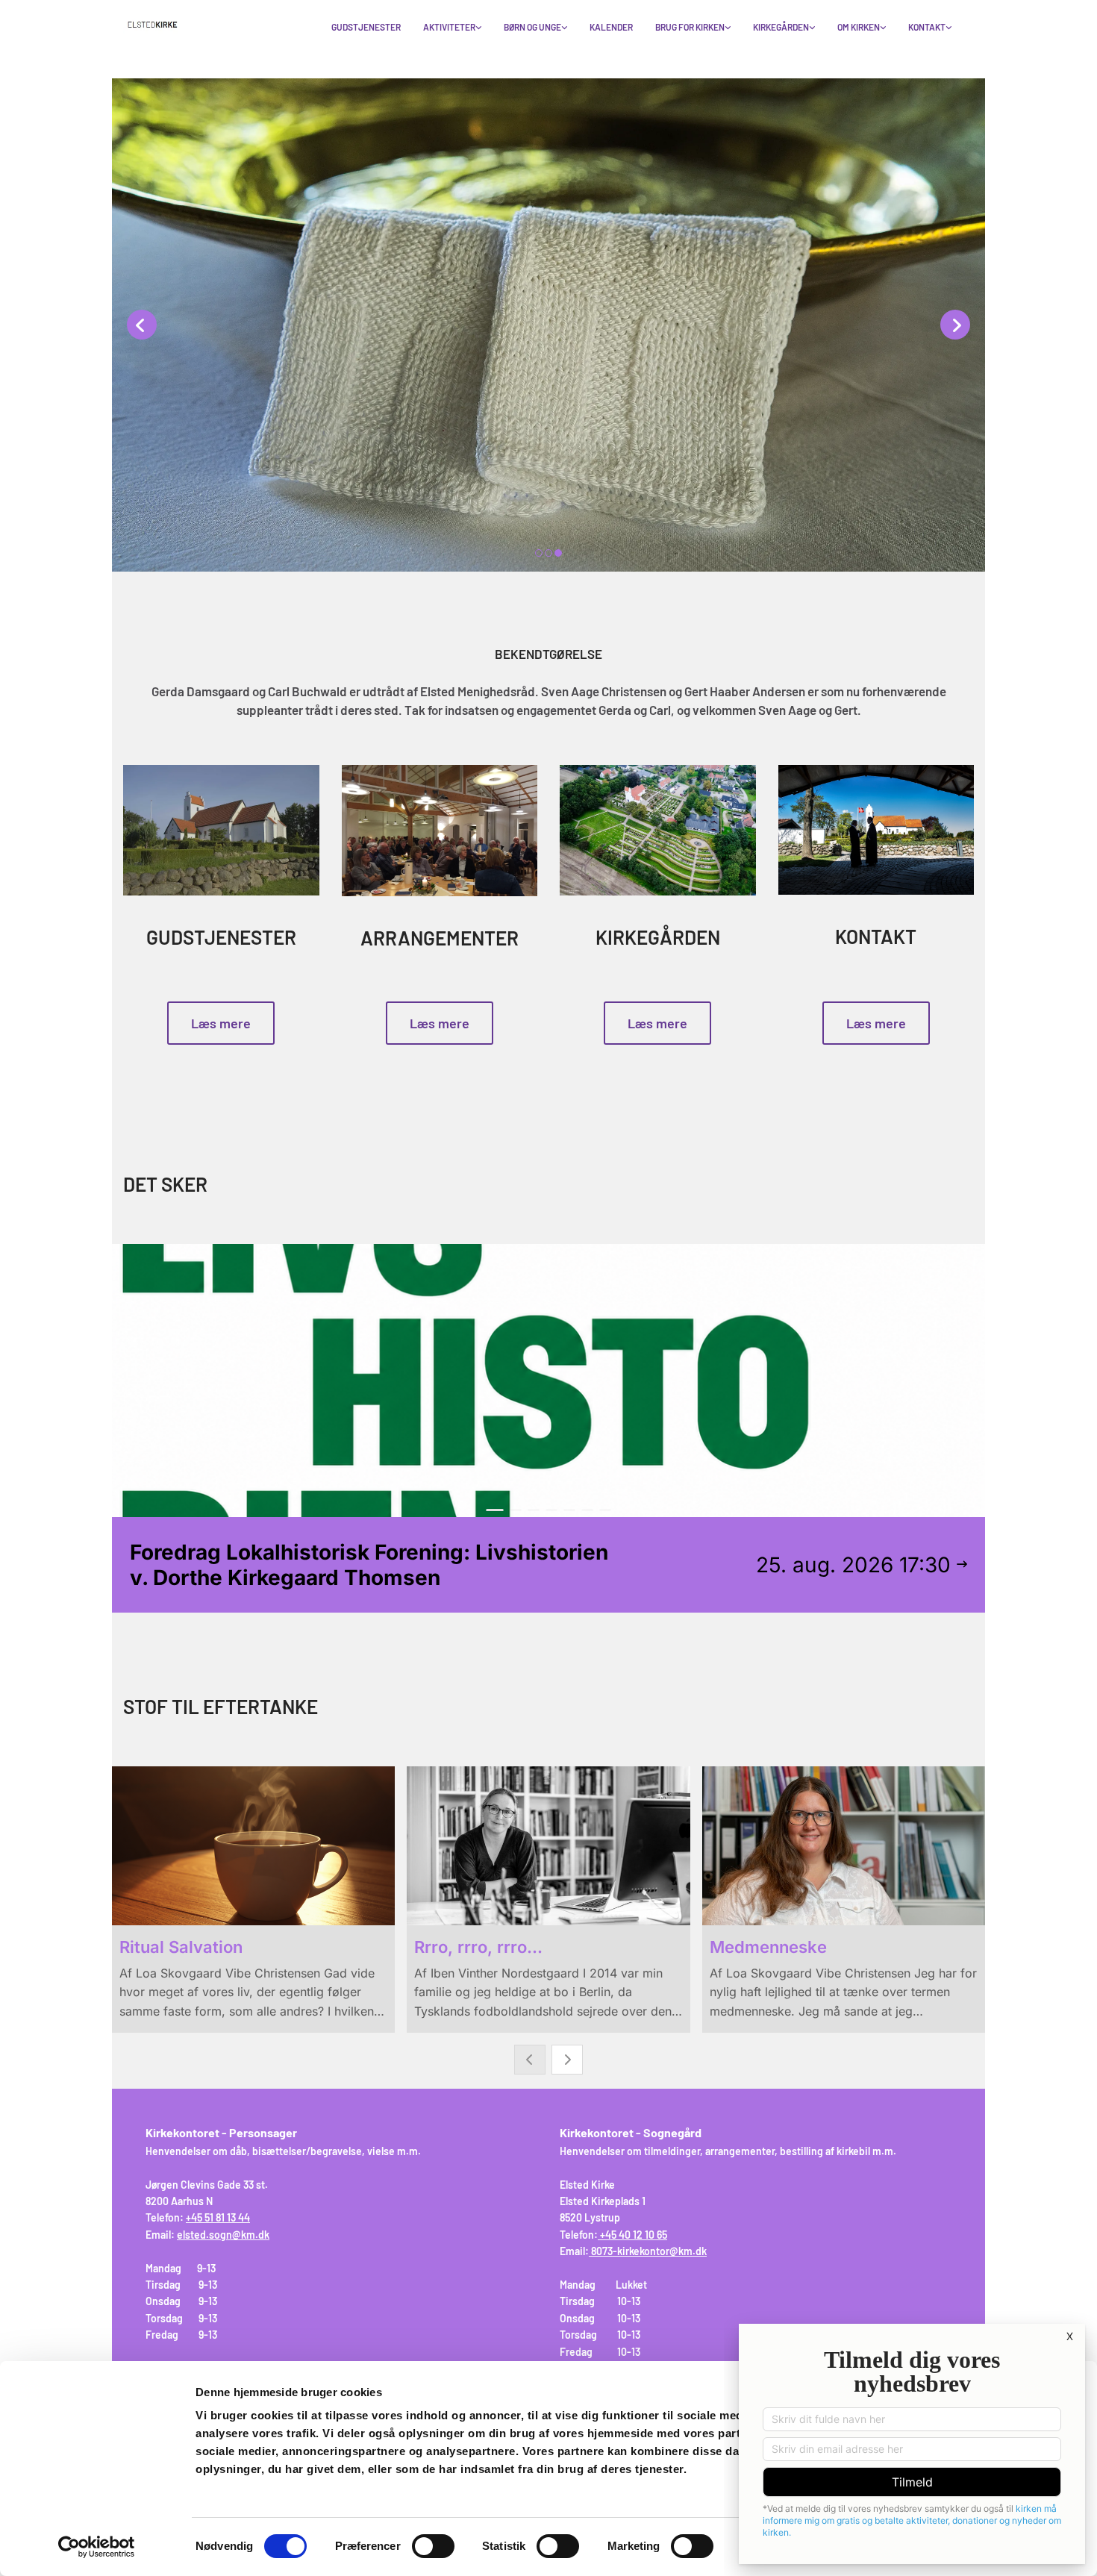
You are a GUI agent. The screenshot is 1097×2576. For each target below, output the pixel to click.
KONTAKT (927, 27)
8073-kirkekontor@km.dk (649, 2251)
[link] (452, 28)
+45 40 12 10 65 (634, 2235)
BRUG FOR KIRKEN (690, 27)
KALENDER (611, 27)
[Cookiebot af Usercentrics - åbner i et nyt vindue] (97, 2547)
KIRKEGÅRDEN (781, 27)
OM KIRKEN (859, 27)
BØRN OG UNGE (532, 27)
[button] (221, 1023)
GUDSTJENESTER (366, 27)
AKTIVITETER (449, 27)
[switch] (433, 2546)
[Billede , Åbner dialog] (548, 325)
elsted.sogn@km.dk (223, 2235)
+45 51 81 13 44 (218, 2217)
